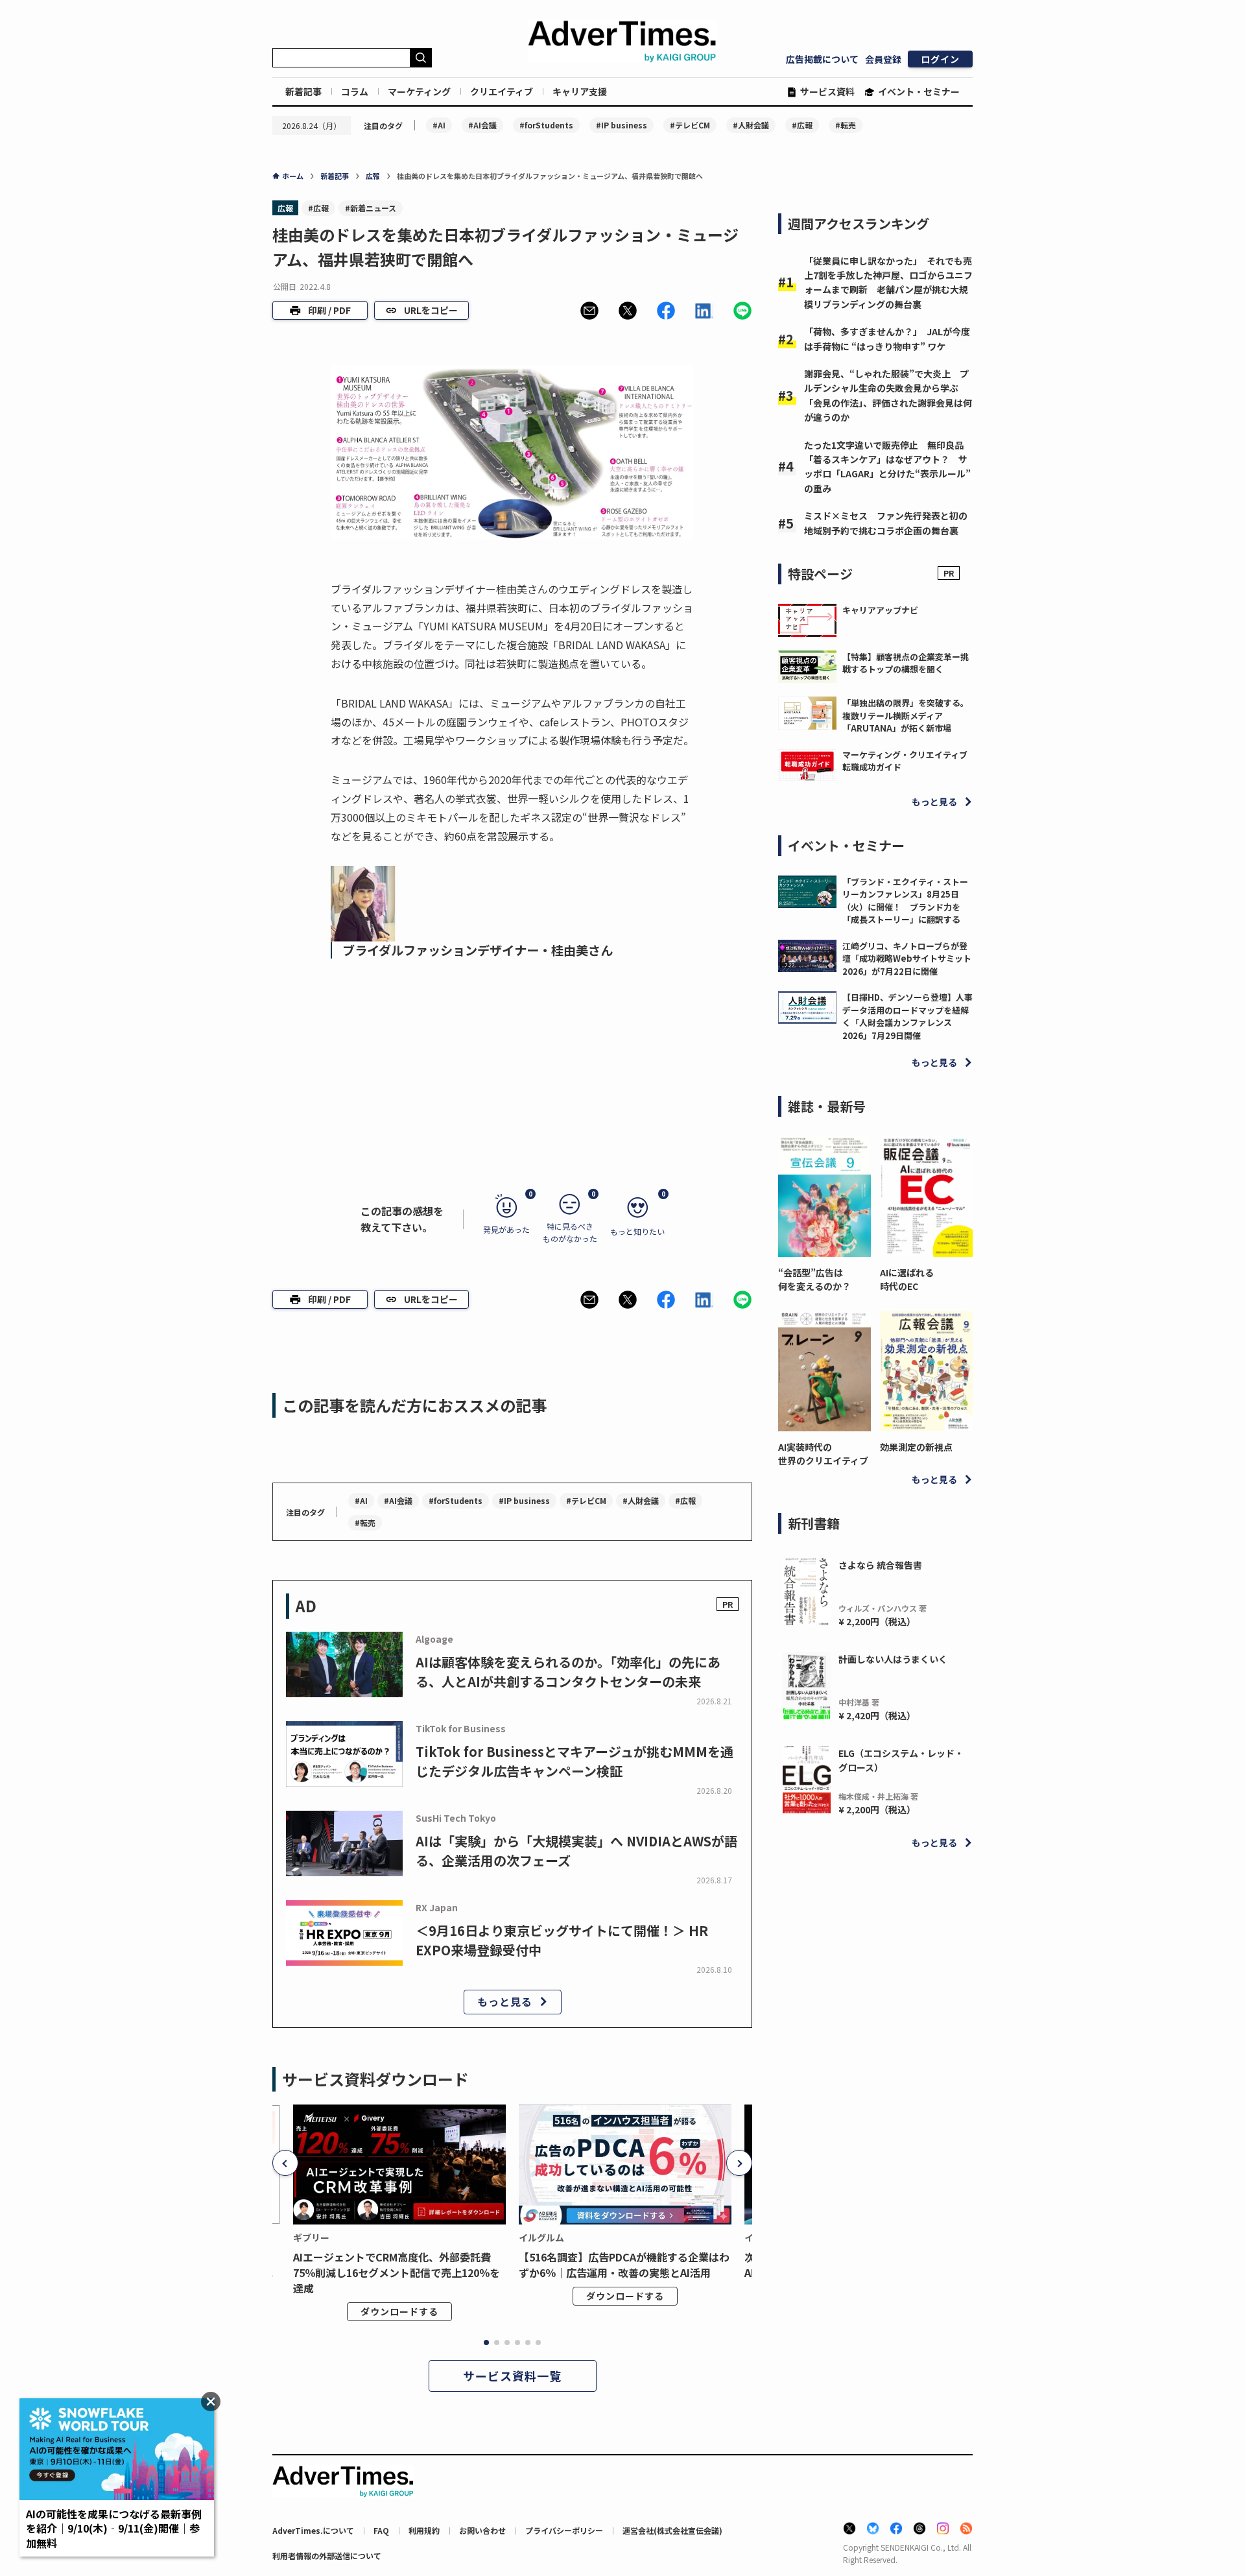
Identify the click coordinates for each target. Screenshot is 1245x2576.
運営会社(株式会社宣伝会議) (672, 2530)
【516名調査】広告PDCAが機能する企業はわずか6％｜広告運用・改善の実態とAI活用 (624, 2265)
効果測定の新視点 (916, 1447)
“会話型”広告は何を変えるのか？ (814, 1279)
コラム (355, 91)
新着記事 (303, 91)
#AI (439, 125)
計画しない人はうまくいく (893, 1659)
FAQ (381, 2530)
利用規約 (424, 2530)
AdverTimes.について (313, 2530)
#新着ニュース (371, 208)
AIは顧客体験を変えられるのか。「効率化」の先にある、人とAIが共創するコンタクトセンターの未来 (568, 1672)
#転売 (846, 125)
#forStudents (546, 125)
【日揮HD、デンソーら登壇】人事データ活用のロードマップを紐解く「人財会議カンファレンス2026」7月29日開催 (907, 1016)
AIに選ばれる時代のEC (907, 1279)
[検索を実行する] (421, 58)
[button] (589, 311)
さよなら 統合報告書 (880, 1565)
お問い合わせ (482, 2530)
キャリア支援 (580, 91)
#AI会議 (482, 125)
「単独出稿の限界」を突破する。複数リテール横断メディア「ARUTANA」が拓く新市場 (906, 715)
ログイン (940, 59)
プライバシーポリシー (564, 2530)
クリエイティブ (502, 91)
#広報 (802, 125)
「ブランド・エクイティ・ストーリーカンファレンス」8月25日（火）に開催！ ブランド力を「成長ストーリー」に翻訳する (905, 901)
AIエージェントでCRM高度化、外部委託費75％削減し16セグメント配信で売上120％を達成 (397, 2272)
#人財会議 (751, 125)
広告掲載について (822, 59)
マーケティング (419, 91)
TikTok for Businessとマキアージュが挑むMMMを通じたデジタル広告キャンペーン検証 (575, 1761)
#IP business (622, 125)
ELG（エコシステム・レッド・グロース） (901, 1760)
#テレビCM (690, 125)
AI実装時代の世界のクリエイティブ (823, 1454)
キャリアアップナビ (880, 610)
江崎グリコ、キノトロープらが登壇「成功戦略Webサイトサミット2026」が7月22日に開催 (907, 959)
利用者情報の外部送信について (327, 2556)
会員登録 (883, 59)
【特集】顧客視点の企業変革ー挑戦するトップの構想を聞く (906, 663)
